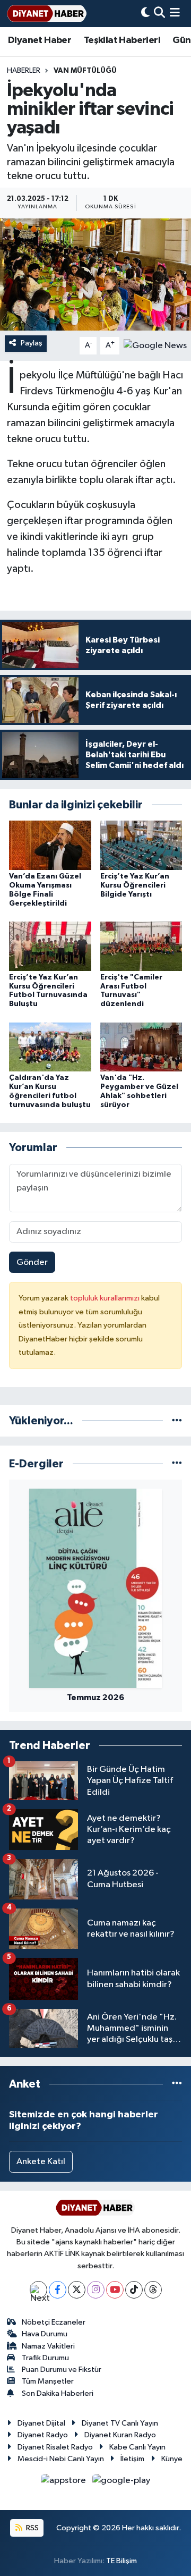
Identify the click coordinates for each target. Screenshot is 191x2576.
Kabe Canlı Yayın (137, 2447)
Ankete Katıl (41, 2162)
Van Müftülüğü (85, 71)
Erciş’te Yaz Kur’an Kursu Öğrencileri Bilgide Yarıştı (135, 885)
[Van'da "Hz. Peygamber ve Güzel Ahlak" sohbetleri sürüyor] (141, 1047)
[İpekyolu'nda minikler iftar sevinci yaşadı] (95, 275)
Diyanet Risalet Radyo (55, 2447)
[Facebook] (58, 2290)
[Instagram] (96, 2290)
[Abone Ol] (155, 346)
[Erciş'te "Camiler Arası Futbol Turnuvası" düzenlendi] (141, 946)
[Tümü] (177, 1421)
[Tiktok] (134, 2290)
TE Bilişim (121, 2561)
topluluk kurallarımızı (106, 1298)
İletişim (132, 2459)
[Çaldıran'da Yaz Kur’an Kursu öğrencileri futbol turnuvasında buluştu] (50, 1047)
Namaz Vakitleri (48, 2346)
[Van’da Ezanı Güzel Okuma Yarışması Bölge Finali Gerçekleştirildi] (50, 845)
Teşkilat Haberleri (122, 40)
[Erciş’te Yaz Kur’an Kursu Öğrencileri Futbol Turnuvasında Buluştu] (50, 946)
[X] (77, 2290)
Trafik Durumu (45, 2358)
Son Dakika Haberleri (58, 2393)
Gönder (32, 1262)
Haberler (24, 71)
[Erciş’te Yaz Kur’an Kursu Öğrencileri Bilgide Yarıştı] (141, 845)
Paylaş (32, 343)
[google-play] (121, 2483)
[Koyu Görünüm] (145, 14)
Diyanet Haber (40, 40)
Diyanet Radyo (43, 2435)
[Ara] (159, 14)
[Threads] (153, 2290)
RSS (32, 2528)
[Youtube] (115, 2290)
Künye (172, 2459)
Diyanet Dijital (41, 2423)
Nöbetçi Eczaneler (54, 2322)
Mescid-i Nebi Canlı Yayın (61, 2459)
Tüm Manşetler (48, 2381)
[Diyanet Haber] (47, 14)
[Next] (38, 2290)
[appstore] (64, 2483)
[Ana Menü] (175, 14)
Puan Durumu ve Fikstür (62, 2370)
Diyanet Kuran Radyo (120, 2435)
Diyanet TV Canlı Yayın (120, 2423)
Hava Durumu (45, 2334)
